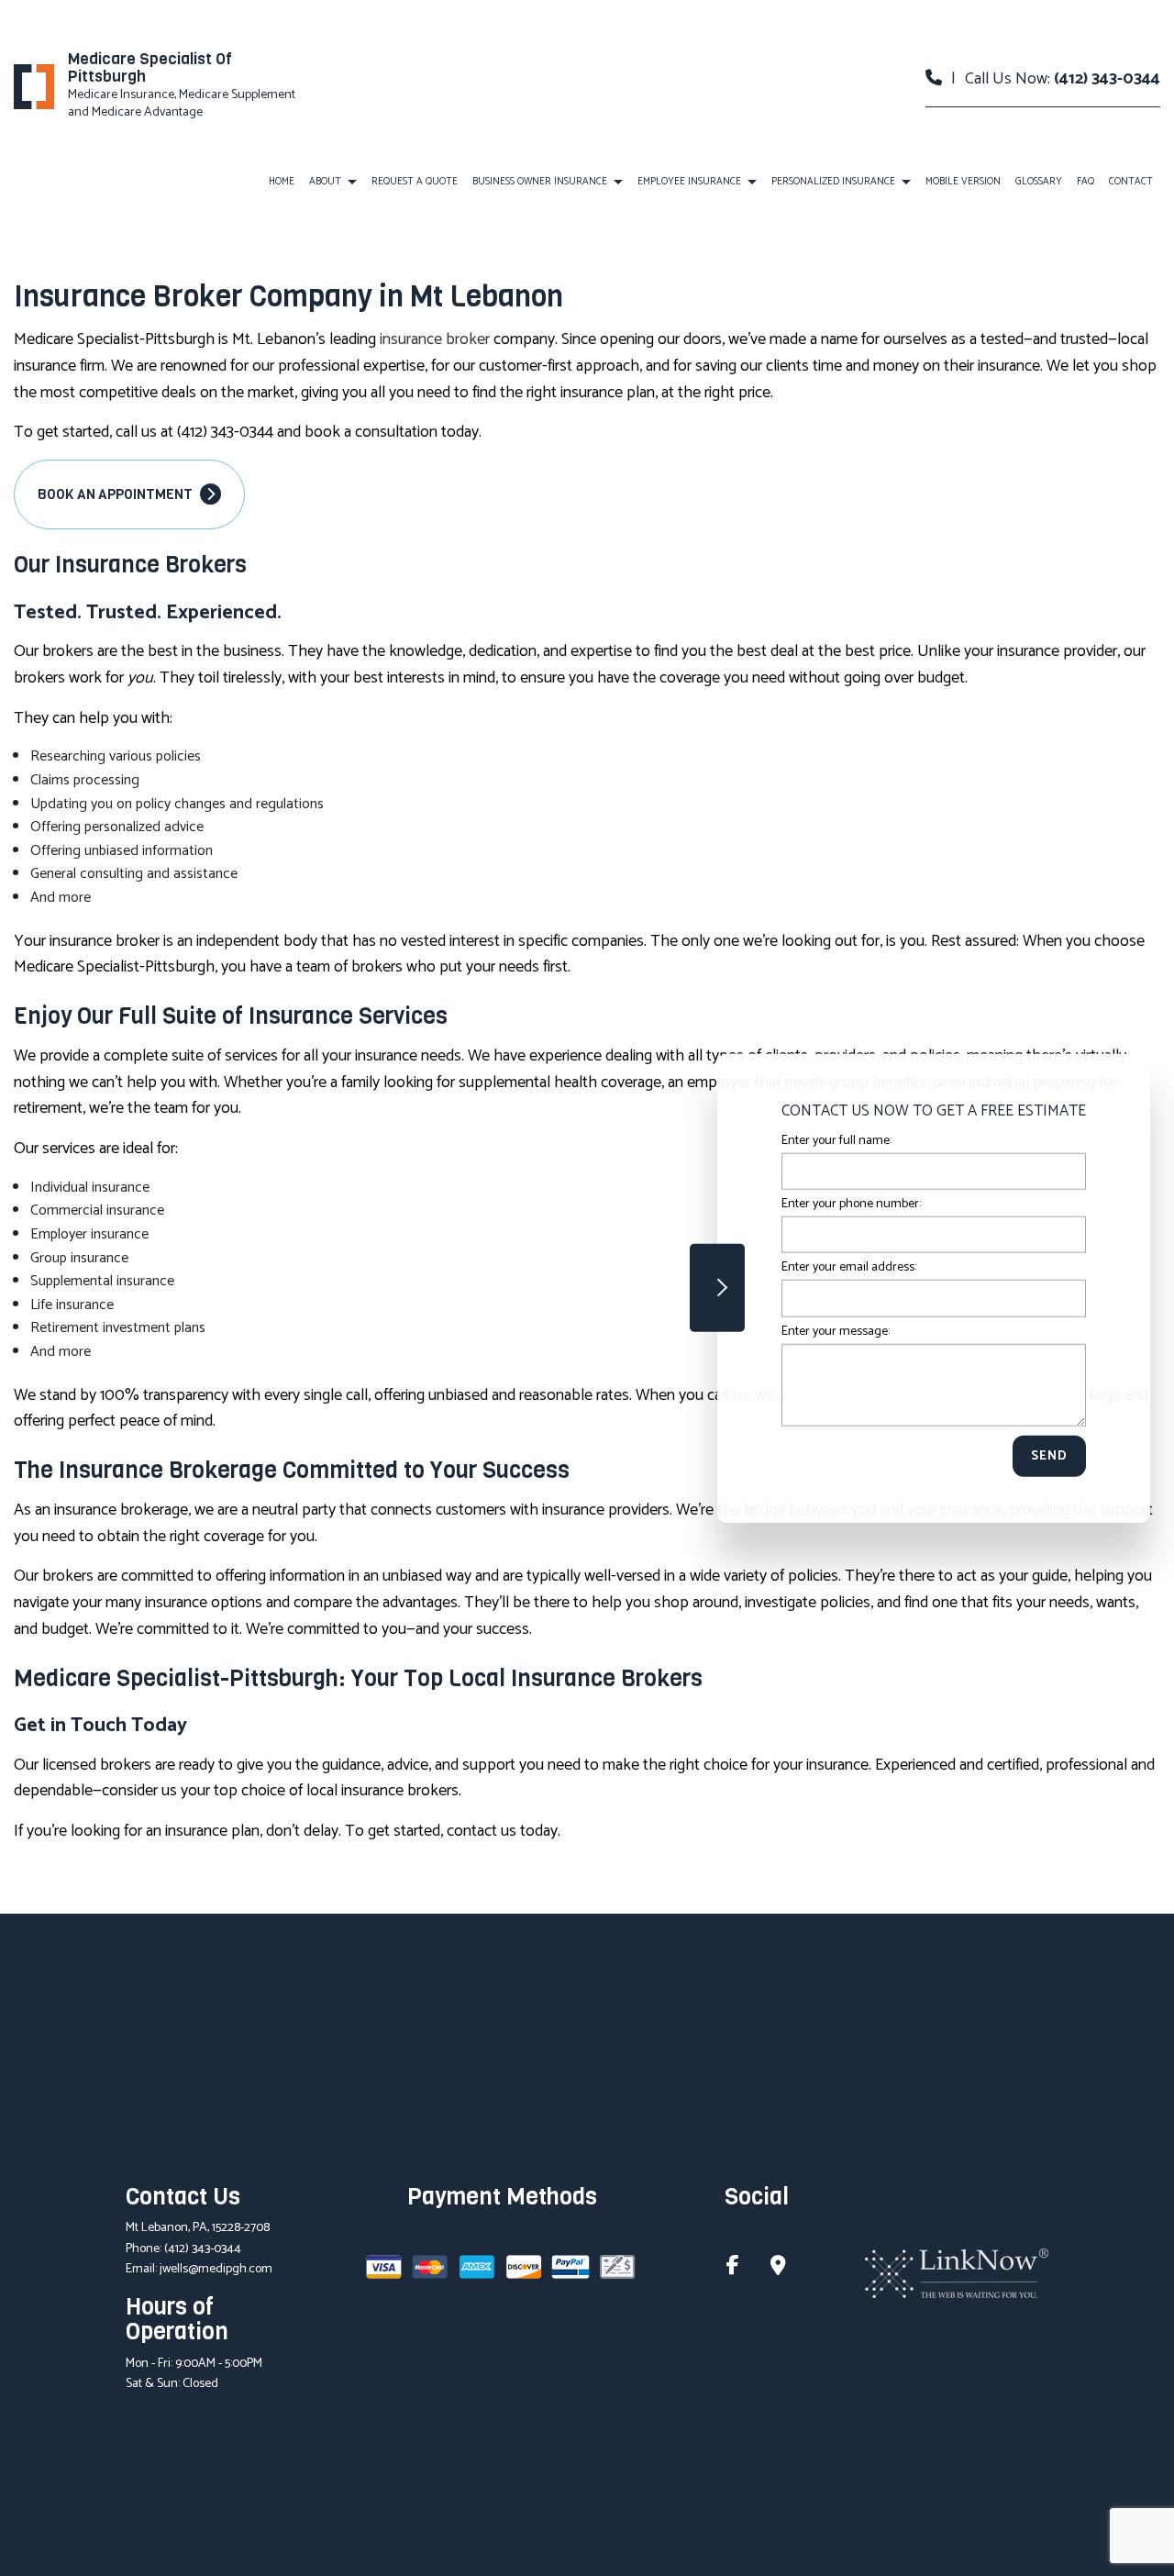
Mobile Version (963, 182)
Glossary (1039, 182)
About (325, 182)
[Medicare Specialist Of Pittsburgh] (34, 86)
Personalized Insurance (833, 182)
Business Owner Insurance (540, 182)
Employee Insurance (689, 182)
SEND (1049, 1455)
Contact (1131, 182)
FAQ (1085, 182)
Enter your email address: (849, 1267)
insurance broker (435, 339)
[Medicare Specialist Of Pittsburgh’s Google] (778, 2268)
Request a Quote (415, 182)
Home (282, 182)
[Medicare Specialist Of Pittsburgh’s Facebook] (733, 2268)
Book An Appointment (116, 494)
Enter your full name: (836, 1141)
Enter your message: (836, 1331)
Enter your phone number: (851, 1204)
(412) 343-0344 (1107, 79)
